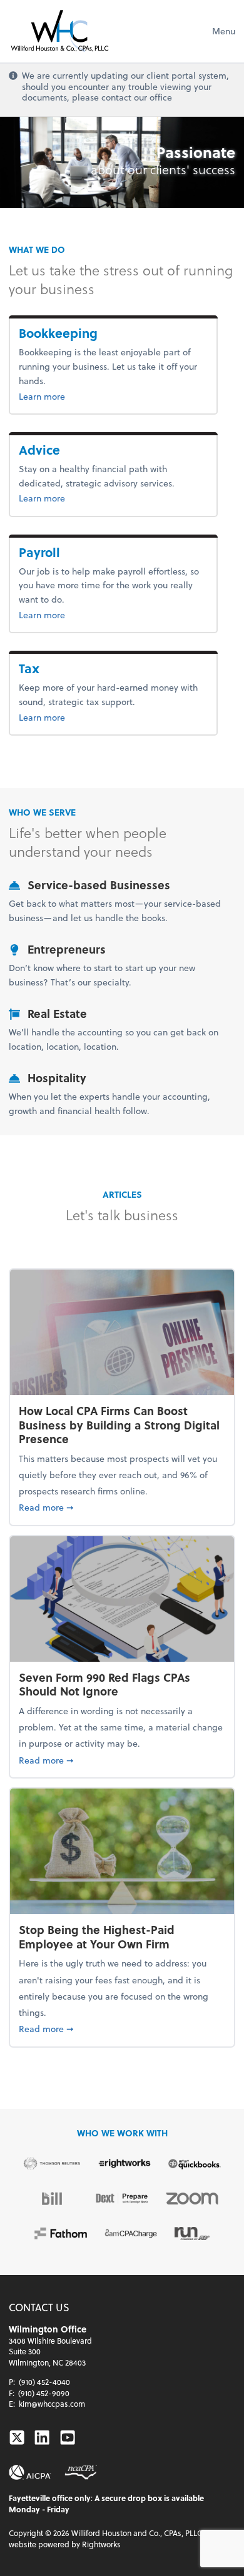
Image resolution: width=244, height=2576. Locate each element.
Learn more (113, 396)
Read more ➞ (122, 1507)
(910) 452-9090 (44, 2393)
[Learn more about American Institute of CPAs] (30, 2472)
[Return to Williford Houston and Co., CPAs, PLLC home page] (59, 31)
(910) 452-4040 (44, 2382)
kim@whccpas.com (52, 2404)
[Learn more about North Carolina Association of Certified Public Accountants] (80, 2472)
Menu (224, 31)
